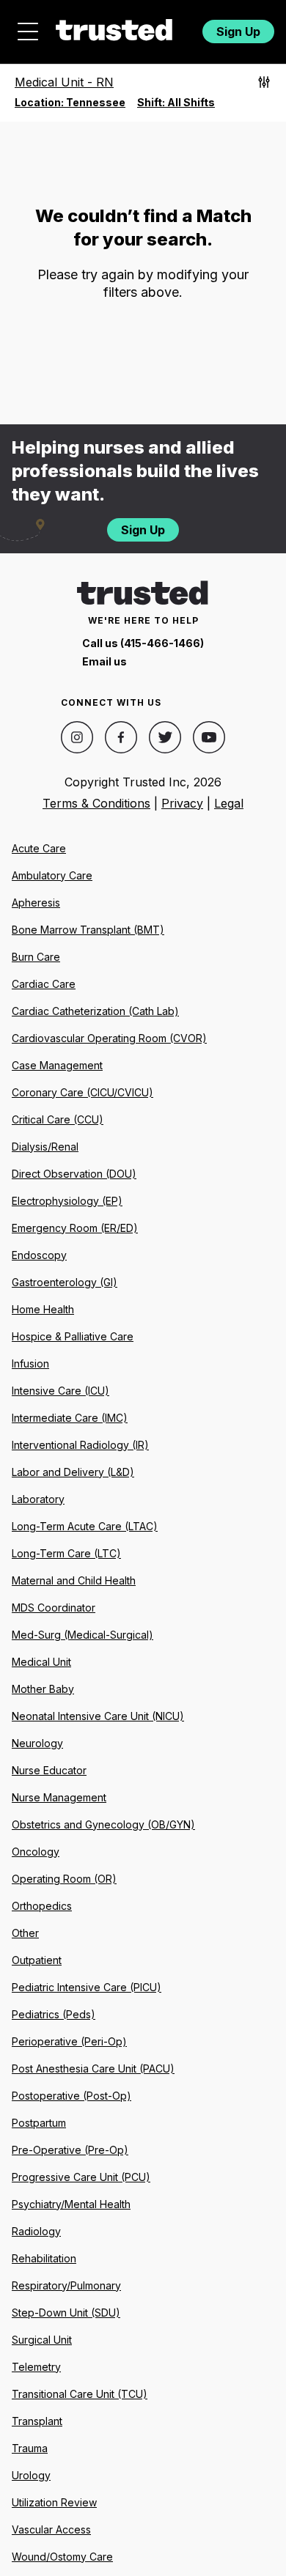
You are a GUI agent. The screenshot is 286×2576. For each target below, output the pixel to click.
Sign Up (238, 32)
